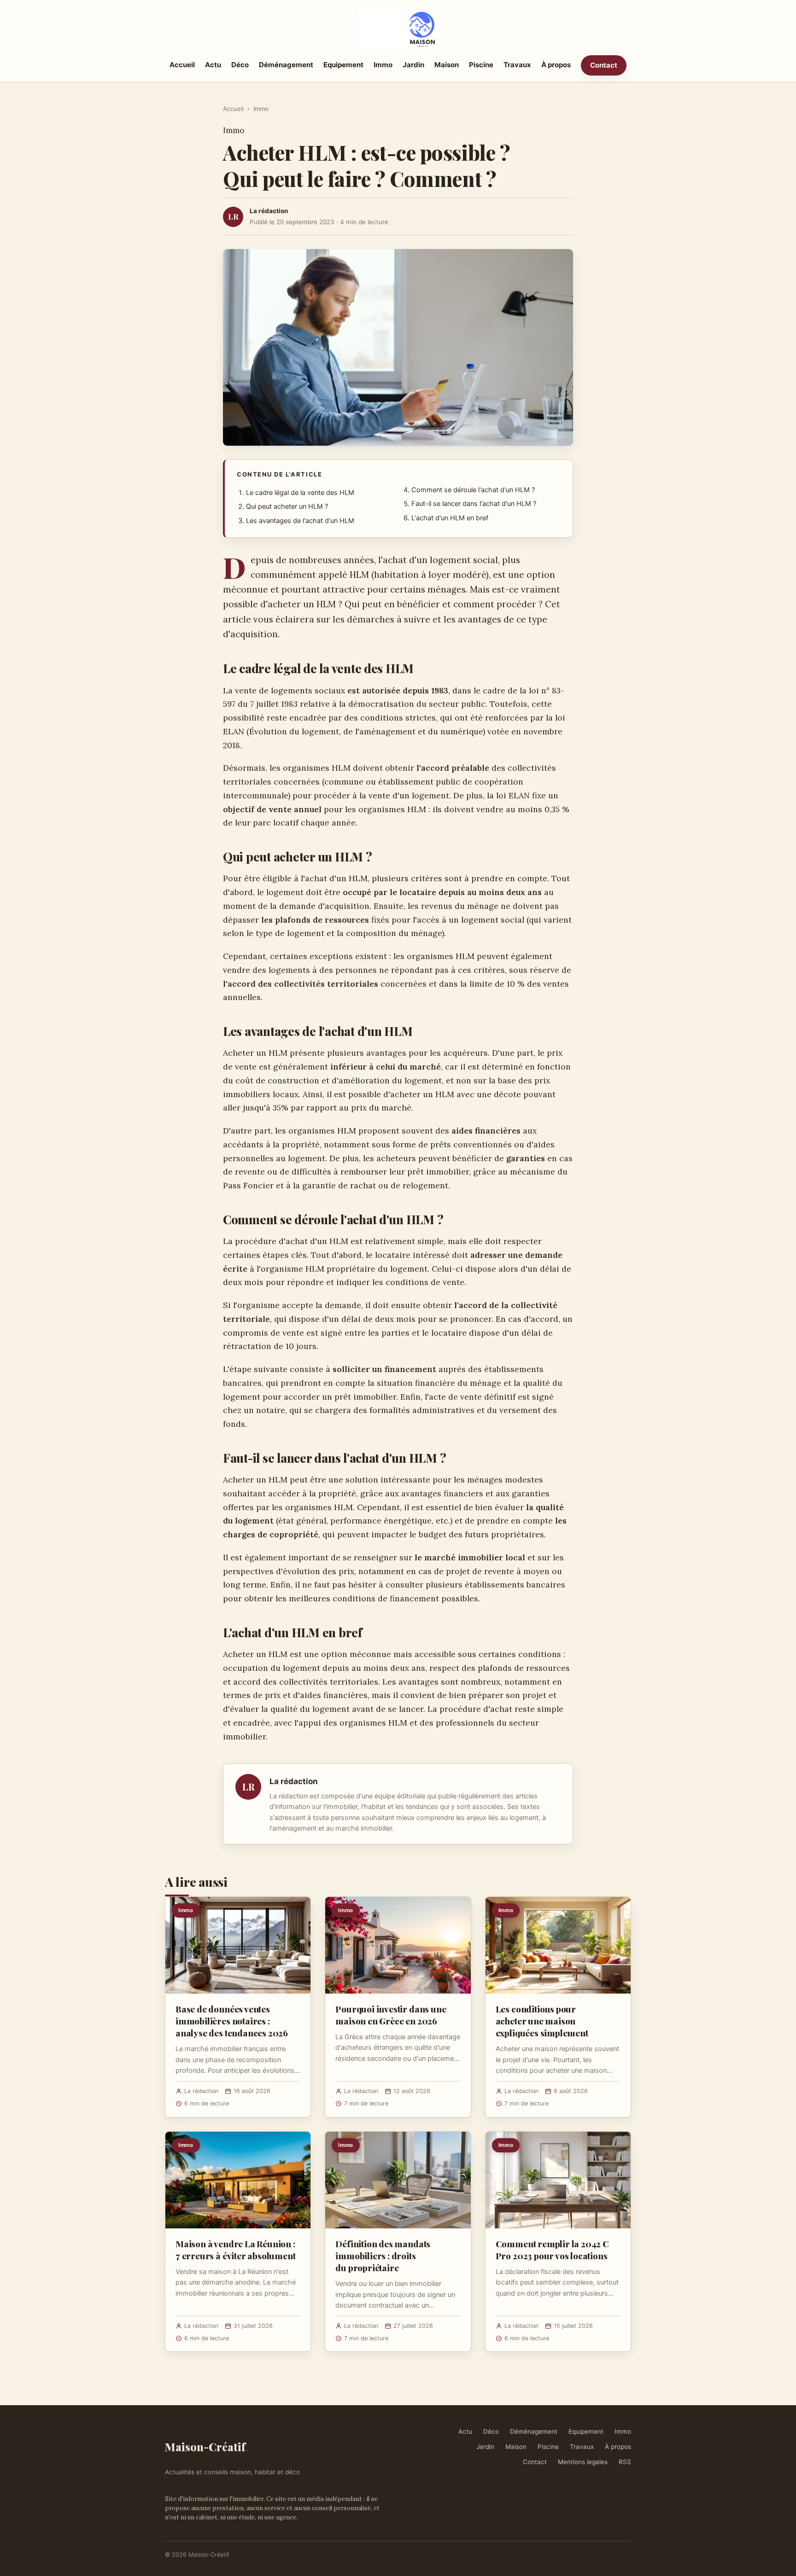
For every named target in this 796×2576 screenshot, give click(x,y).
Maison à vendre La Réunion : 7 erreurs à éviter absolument (236, 2250)
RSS (625, 2462)
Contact (604, 65)
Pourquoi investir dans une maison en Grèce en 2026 (391, 2015)
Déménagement (286, 65)
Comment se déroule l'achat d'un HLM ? (473, 490)
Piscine (481, 65)
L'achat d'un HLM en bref (450, 518)
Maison (447, 65)
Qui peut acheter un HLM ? (287, 506)
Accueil (182, 65)
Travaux (517, 65)
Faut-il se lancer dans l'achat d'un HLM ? (474, 504)
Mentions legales (583, 2462)
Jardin (413, 65)
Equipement (343, 65)
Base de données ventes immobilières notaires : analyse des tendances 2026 (232, 2021)
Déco (240, 65)
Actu (213, 65)
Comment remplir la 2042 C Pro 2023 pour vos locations (552, 2250)
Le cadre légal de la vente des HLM (300, 493)
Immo (383, 65)
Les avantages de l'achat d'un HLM (300, 521)
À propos (556, 65)
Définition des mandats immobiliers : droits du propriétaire (383, 2256)
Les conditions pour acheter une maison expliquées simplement (542, 2021)
